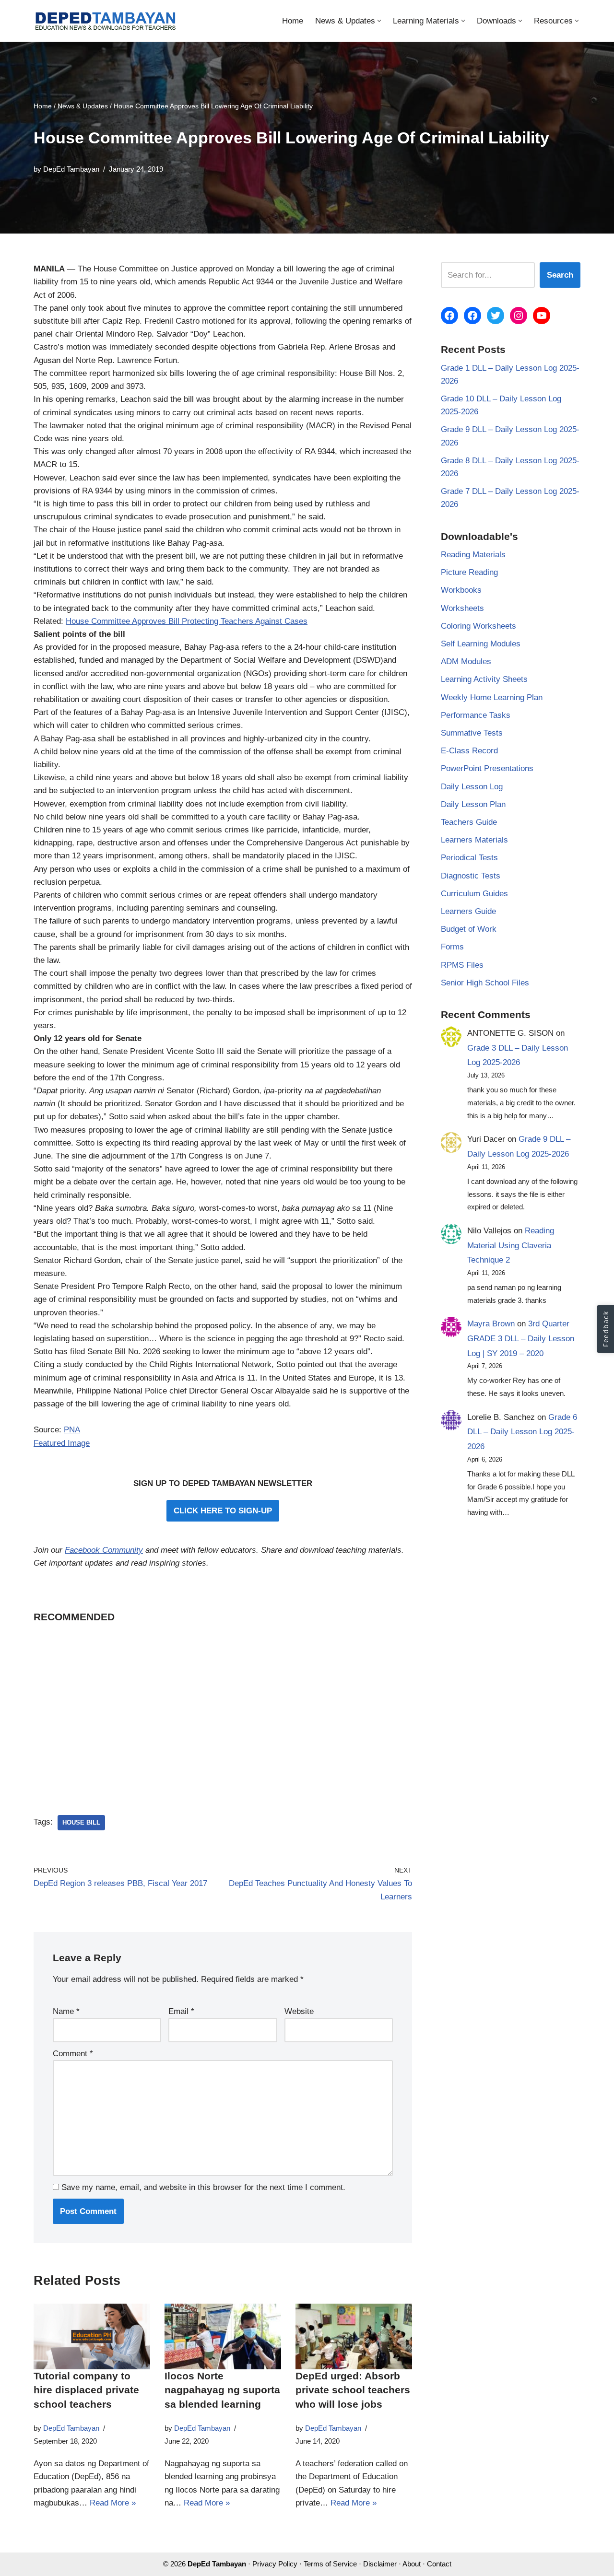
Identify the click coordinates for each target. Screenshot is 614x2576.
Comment (73, 2054)
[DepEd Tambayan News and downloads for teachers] (106, 21)
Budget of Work (469, 929)
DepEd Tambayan (71, 169)
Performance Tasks (476, 715)
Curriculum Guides (474, 894)
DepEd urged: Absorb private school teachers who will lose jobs (353, 2390)
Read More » (113, 2503)
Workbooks (461, 590)
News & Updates (83, 106)
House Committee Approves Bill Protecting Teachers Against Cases (187, 621)
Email (181, 2011)
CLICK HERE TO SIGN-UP (223, 1511)
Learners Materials (474, 840)
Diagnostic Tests (471, 876)
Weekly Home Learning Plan (492, 697)
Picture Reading (469, 572)
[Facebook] (449, 316)
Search (560, 275)
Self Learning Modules (481, 644)
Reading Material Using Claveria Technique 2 (511, 1245)
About (412, 2564)
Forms (452, 947)
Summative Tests (472, 733)
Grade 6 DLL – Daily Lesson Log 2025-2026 (522, 1432)
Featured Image (62, 1443)
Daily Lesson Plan (473, 804)
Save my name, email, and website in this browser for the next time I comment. (203, 2187)
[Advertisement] (223, 1706)
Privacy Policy (275, 2564)
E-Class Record (469, 751)
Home (293, 21)
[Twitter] (496, 316)
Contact (439, 2564)
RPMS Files (462, 965)
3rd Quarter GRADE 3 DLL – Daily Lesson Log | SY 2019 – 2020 (521, 1338)
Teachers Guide (469, 822)
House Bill (81, 1822)
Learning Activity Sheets (484, 679)
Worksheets (462, 608)
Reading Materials (473, 555)
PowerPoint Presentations (487, 768)
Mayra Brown (491, 1324)
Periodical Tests (469, 858)
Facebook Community (104, 1550)
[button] (379, 21)
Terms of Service (330, 2564)
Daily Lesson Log (472, 787)
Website (299, 2011)
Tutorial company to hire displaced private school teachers (86, 2390)
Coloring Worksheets (478, 626)
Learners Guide (468, 911)
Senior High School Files (485, 983)
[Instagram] (519, 316)
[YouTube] (542, 316)
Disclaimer (380, 2564)
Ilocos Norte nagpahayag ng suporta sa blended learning (222, 2390)
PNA (72, 1430)
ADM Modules (466, 662)
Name (66, 2011)
